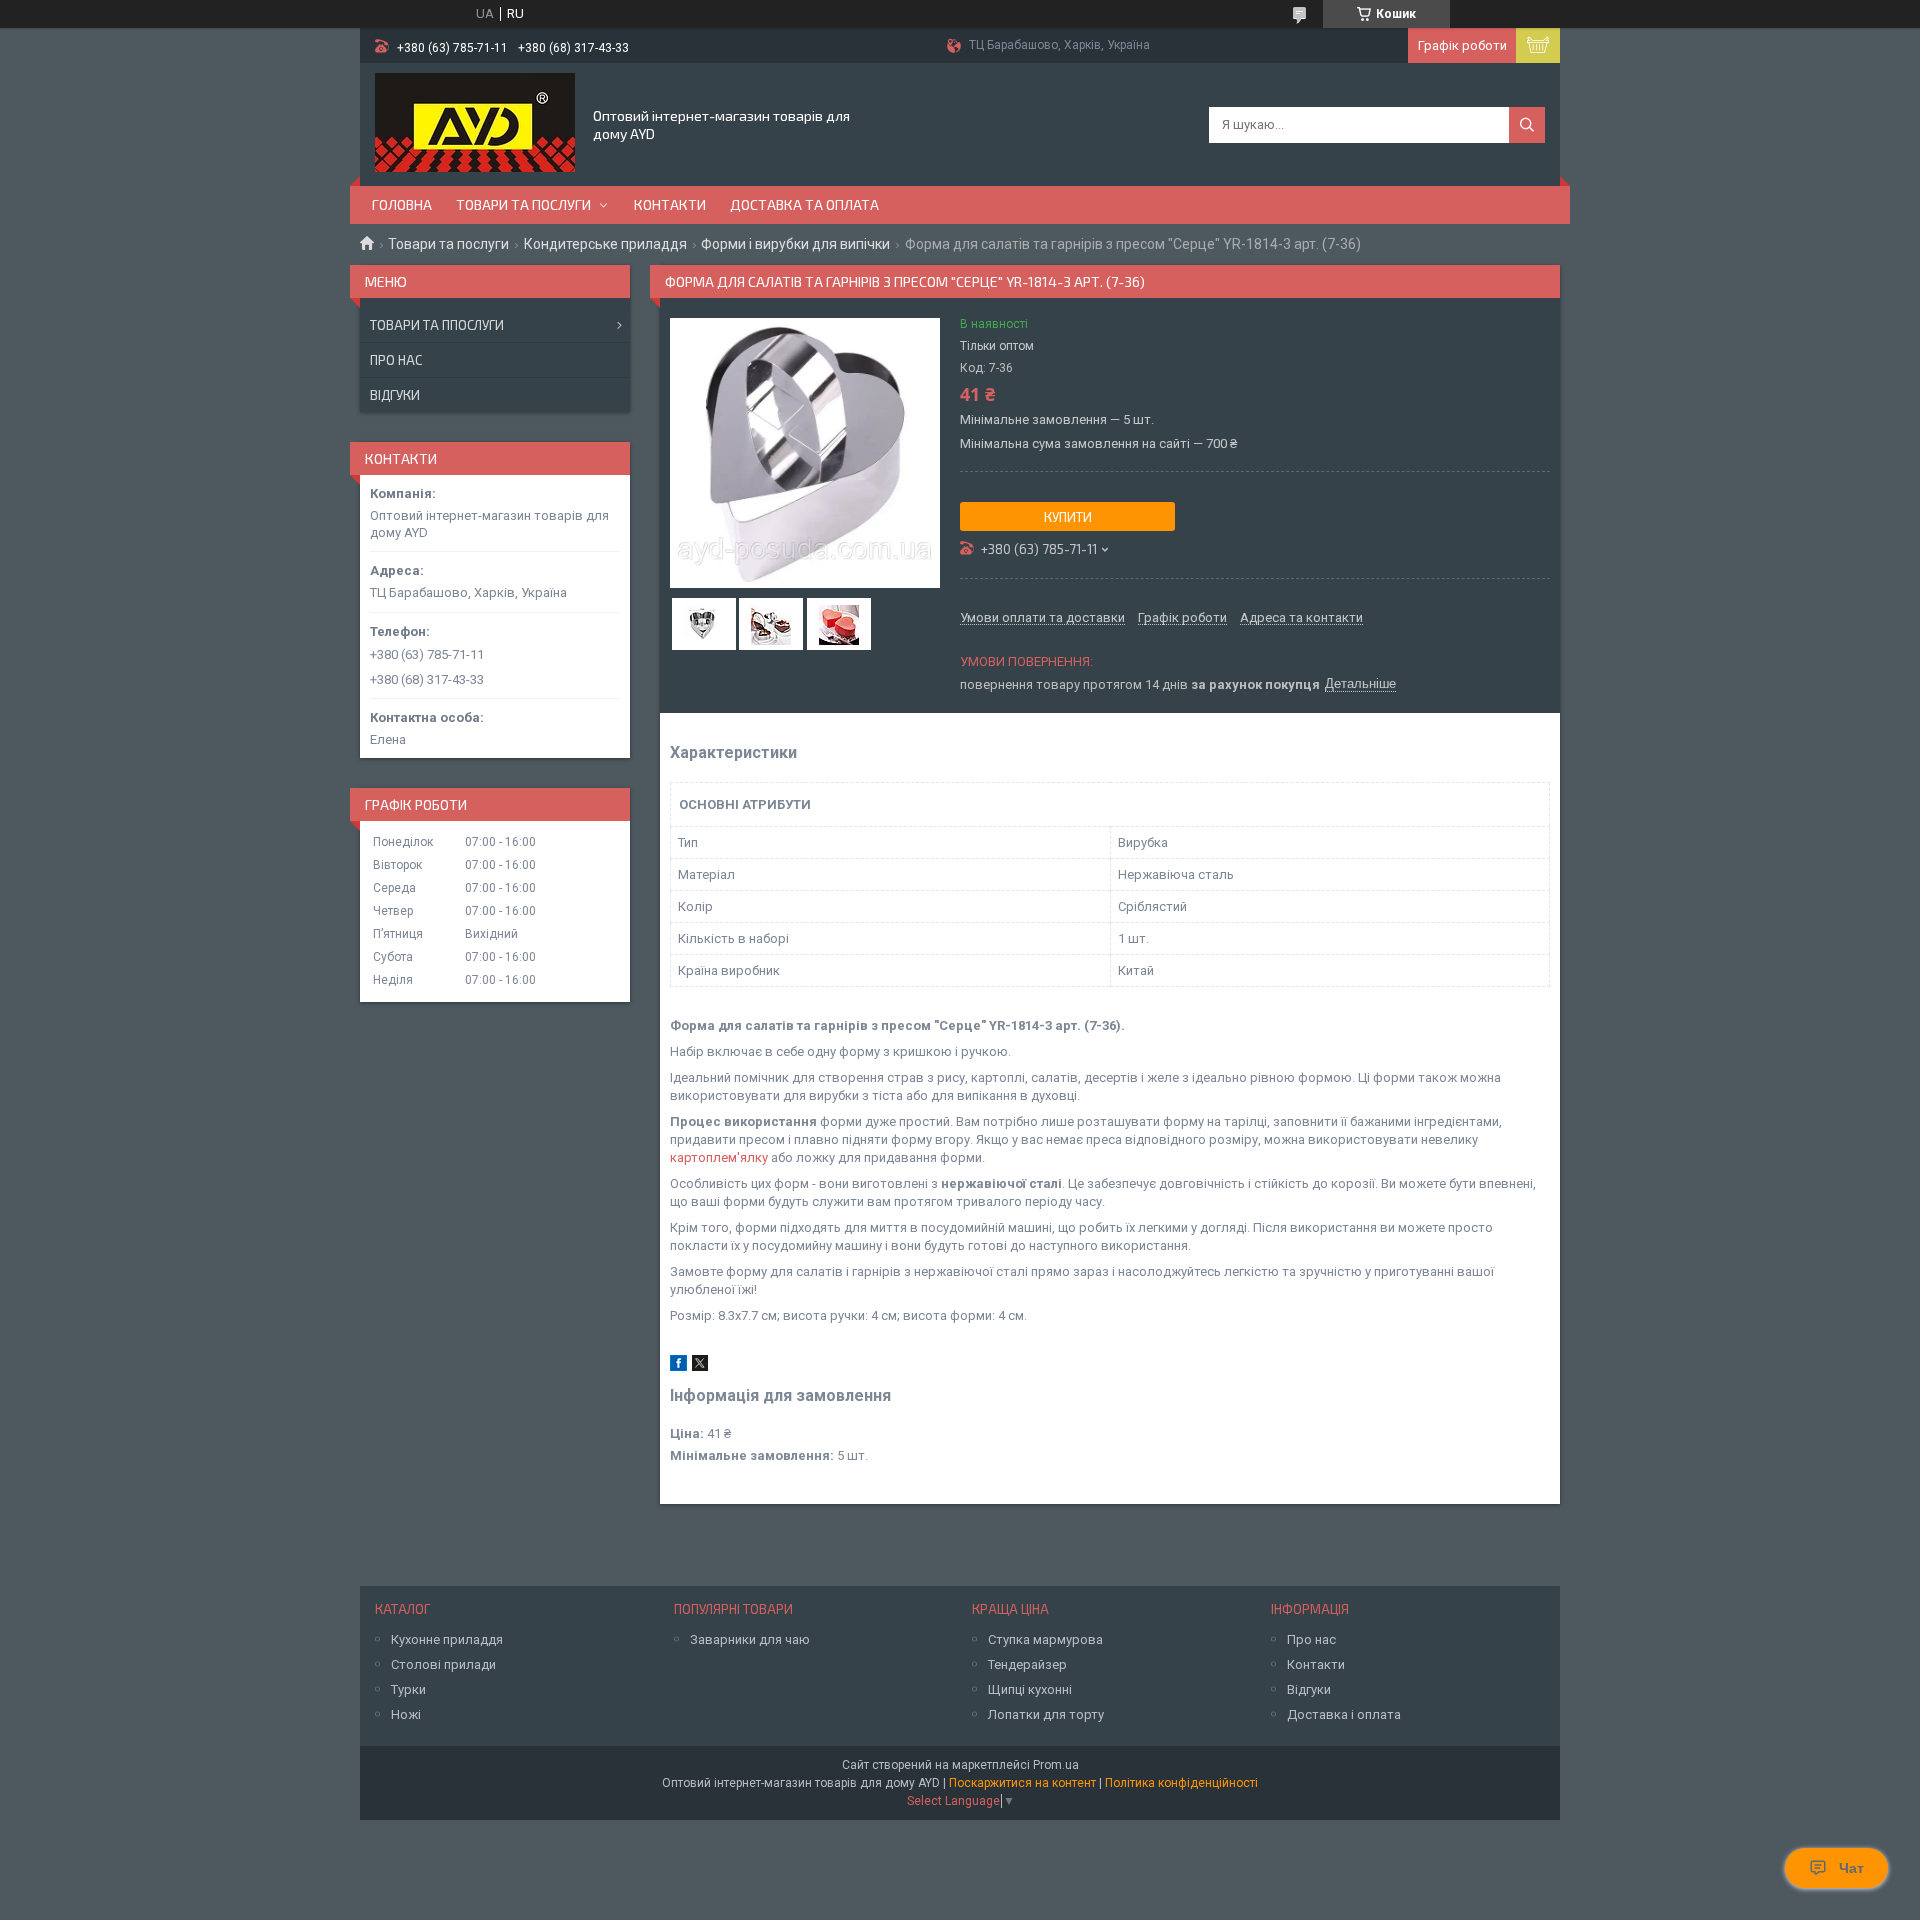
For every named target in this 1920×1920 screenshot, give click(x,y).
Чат (1851, 1868)
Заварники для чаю (750, 1639)
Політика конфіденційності (1181, 1783)
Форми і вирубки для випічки (795, 244)
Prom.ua (1056, 1765)
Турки (408, 1689)
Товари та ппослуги (437, 325)
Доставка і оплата (1344, 1714)
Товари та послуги (523, 204)
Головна (402, 204)
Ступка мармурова (1045, 1639)
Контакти (670, 204)
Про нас (396, 360)
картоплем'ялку (719, 1157)
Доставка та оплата (804, 204)
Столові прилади (443, 1664)
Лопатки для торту (1046, 1714)
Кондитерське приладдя (605, 244)
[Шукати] (1527, 125)
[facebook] (678, 1366)
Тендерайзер (1027, 1664)
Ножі (406, 1714)
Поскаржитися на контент (1022, 1783)
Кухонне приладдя (447, 1639)
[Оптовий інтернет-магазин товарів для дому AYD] (475, 123)
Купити (1068, 517)
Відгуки (395, 395)
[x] (700, 1366)
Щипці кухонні (1030, 1689)
